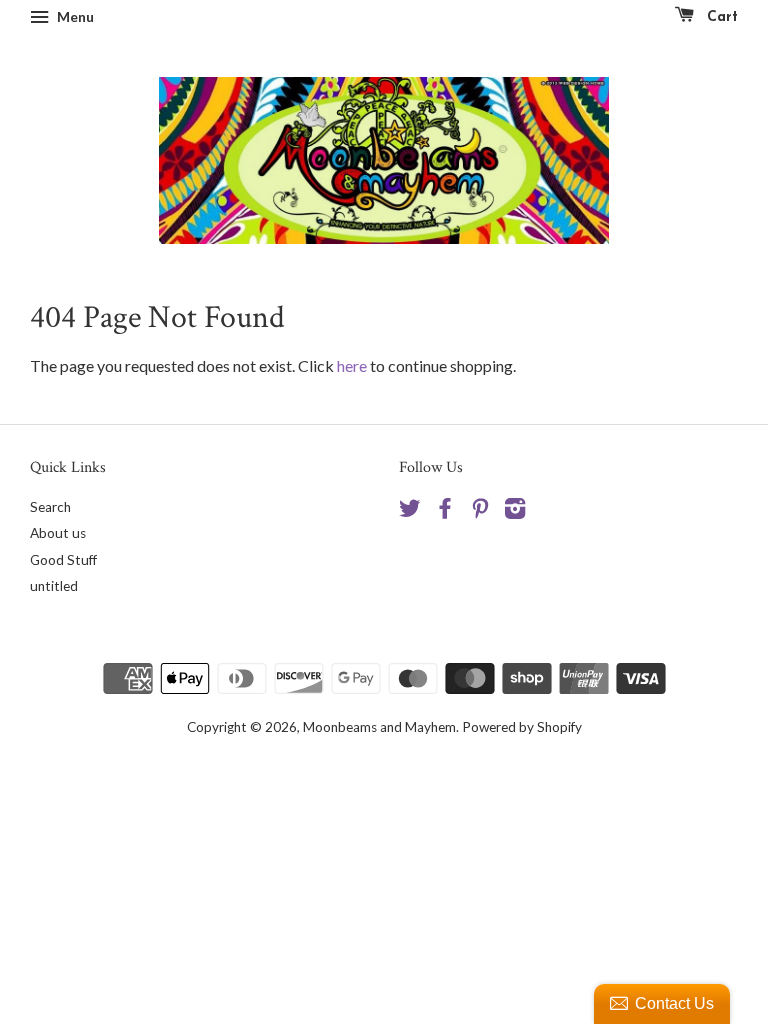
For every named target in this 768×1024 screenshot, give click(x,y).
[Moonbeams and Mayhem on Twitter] (410, 512)
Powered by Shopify (522, 727)
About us (58, 533)
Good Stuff (63, 560)
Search (50, 507)
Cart (720, 17)
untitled (54, 586)
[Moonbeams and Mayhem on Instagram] (515, 512)
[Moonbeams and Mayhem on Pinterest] (480, 512)
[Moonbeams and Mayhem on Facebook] (445, 512)
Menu (74, 16)
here (352, 365)
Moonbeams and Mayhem (379, 727)
